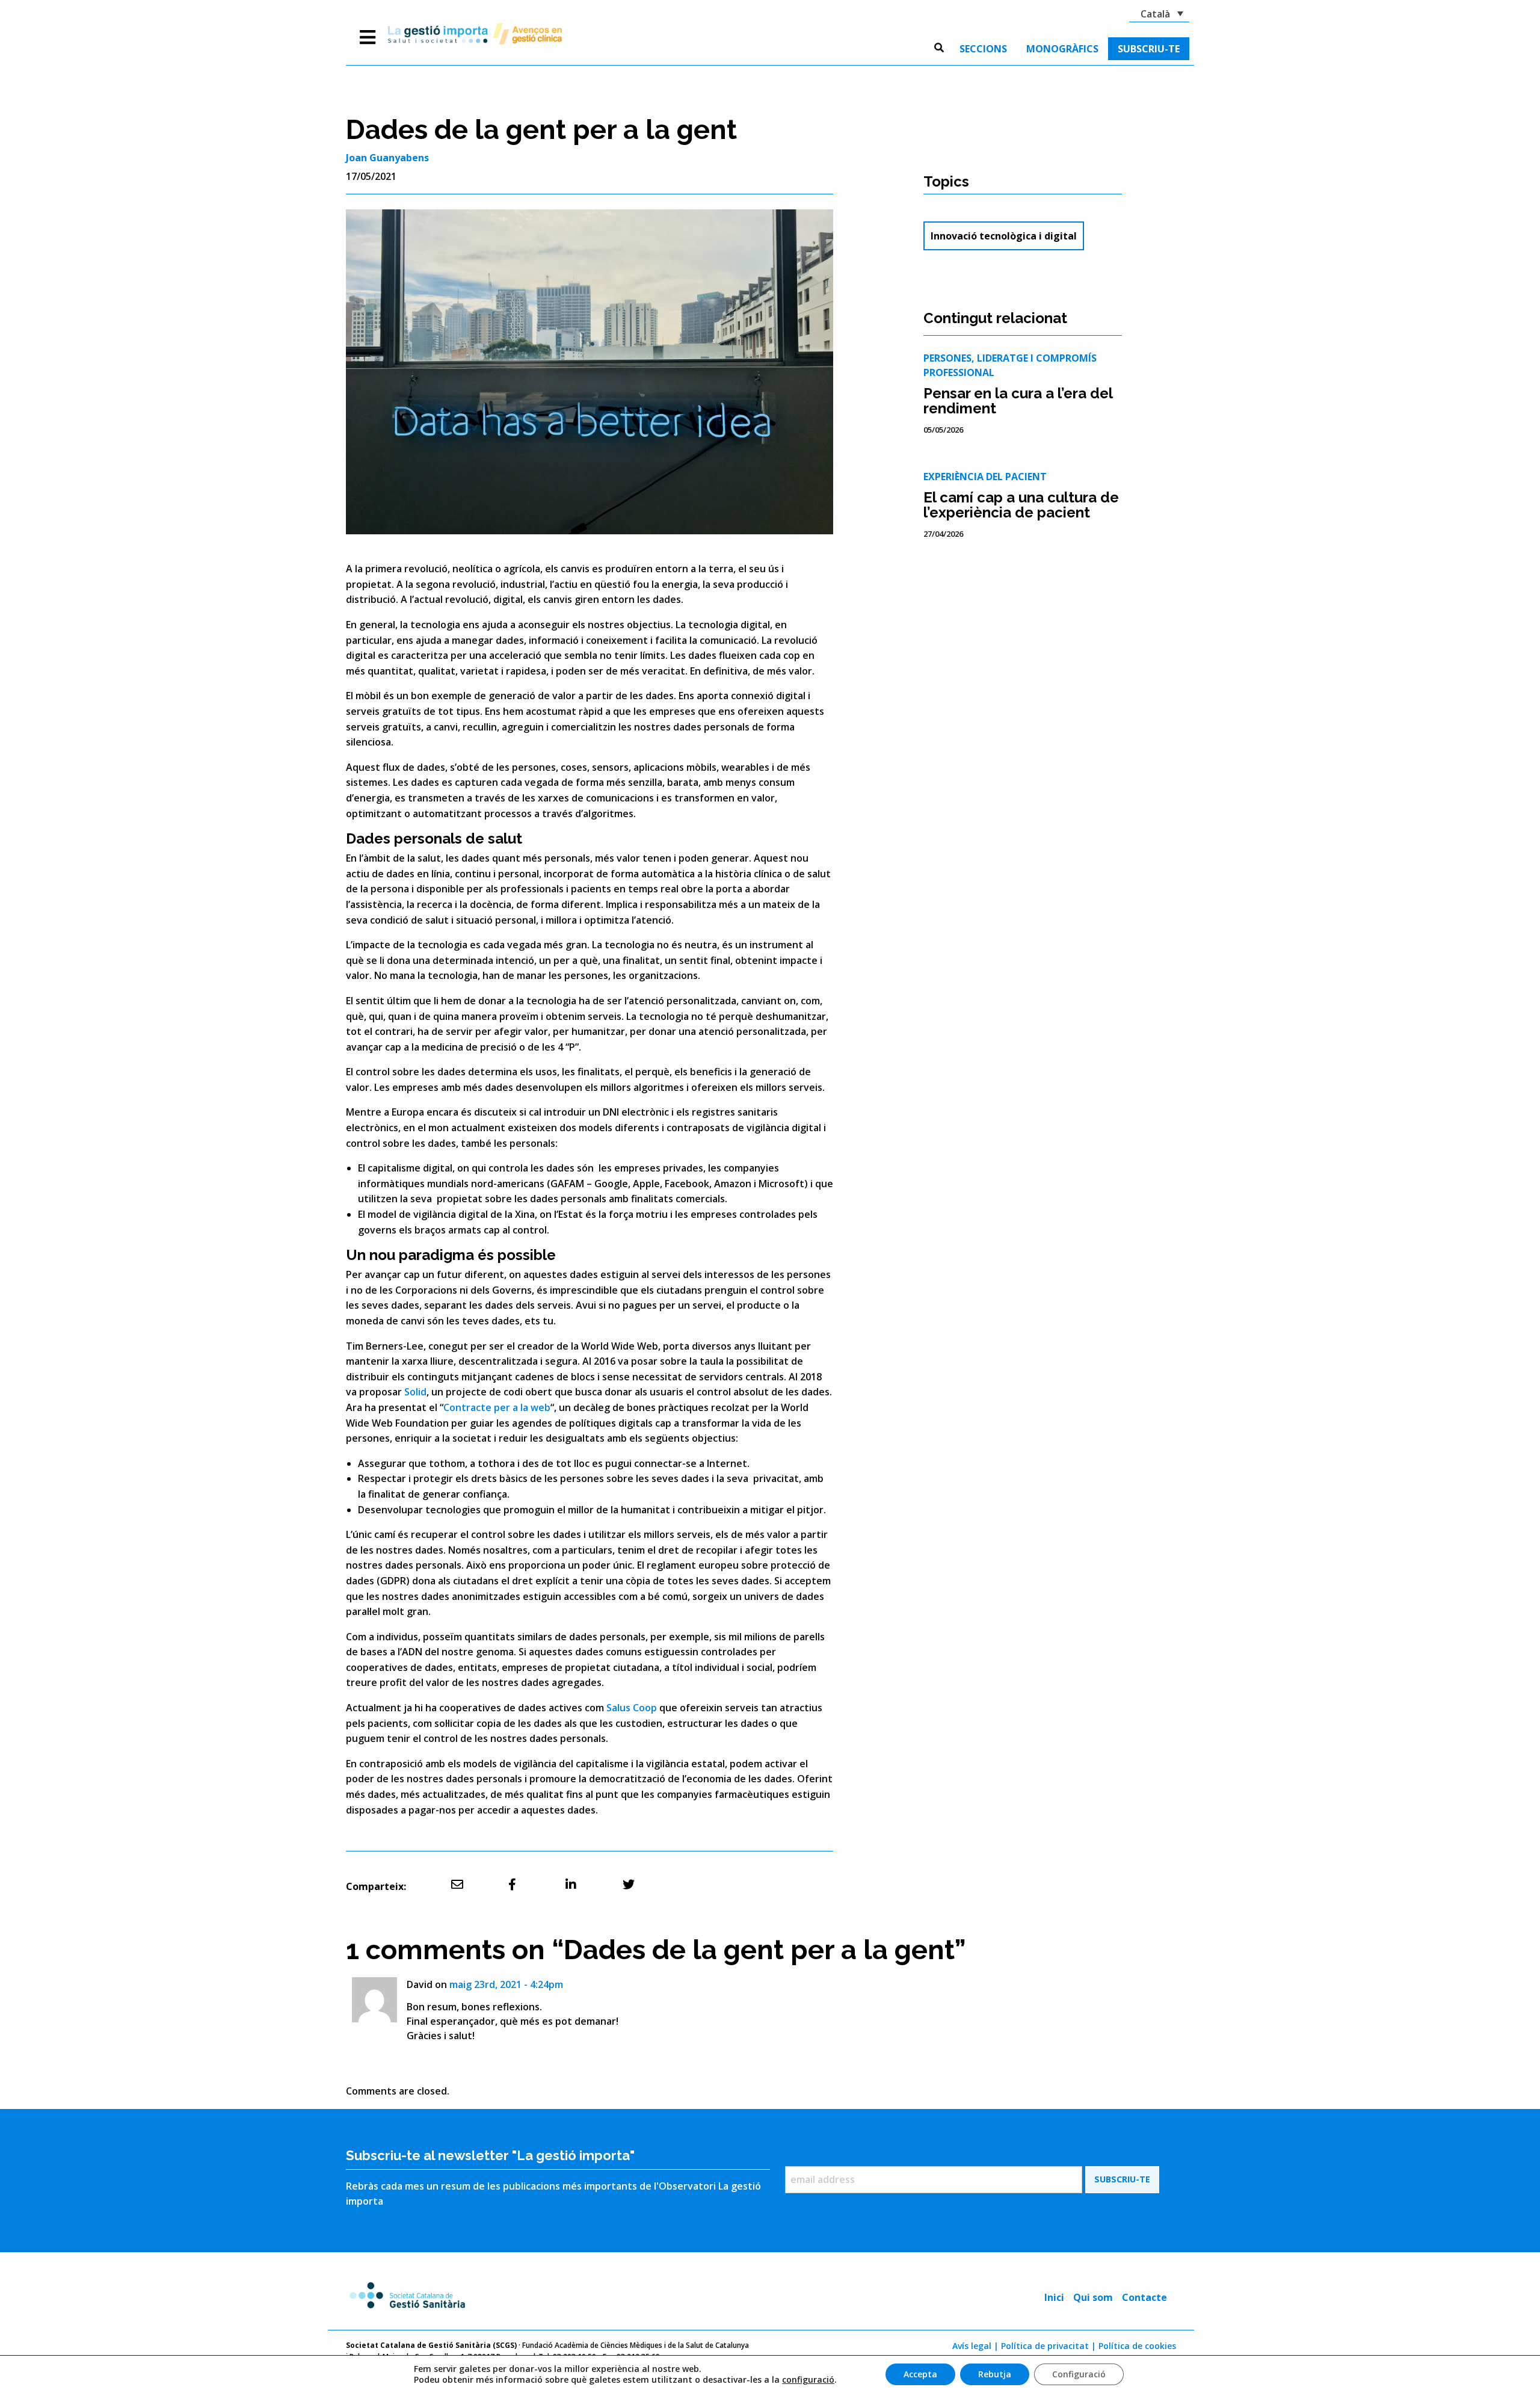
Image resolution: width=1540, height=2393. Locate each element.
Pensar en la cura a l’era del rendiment (1018, 401)
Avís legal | (975, 2346)
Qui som (1093, 2297)
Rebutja (995, 2374)
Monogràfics (1062, 49)
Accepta (920, 2374)
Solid (415, 1392)
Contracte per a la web (497, 1407)
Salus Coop (632, 1708)
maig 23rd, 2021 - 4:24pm (506, 1984)
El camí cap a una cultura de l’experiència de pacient (1021, 505)
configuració (808, 2380)
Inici (1054, 2297)
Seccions (983, 49)
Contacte (1144, 2297)
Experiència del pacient (985, 477)
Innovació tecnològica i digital (1004, 236)
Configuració (1079, 2374)
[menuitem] (983, 49)
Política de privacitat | (1049, 2346)
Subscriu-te (1149, 49)
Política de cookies (1137, 2346)
